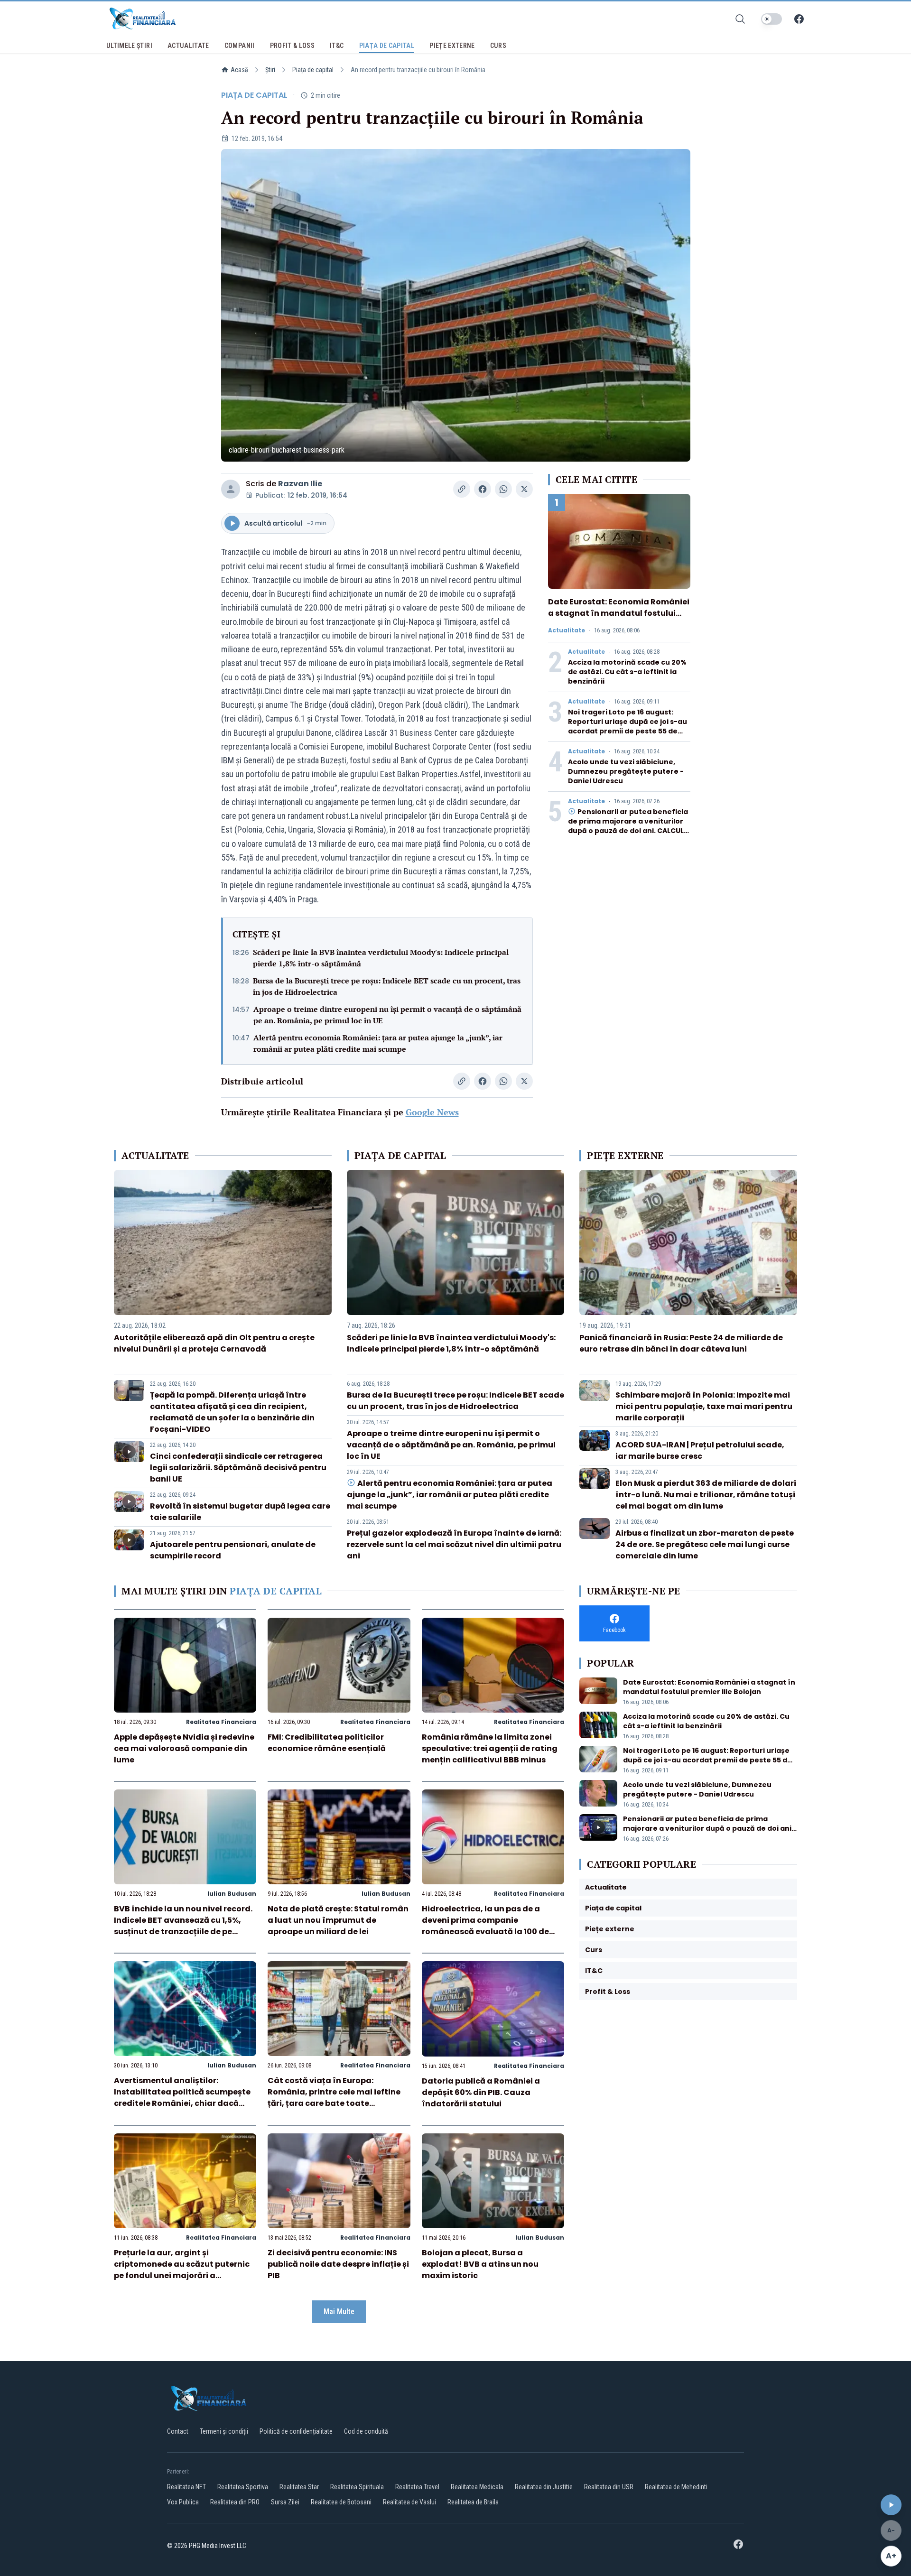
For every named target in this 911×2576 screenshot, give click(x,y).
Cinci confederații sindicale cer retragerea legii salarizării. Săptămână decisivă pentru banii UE (238, 1468)
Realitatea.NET (186, 2487)
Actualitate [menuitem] (188, 46)
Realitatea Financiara (221, 1722)
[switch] (772, 19)
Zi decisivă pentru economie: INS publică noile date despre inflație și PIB (338, 2264)
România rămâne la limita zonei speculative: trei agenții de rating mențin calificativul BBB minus (490, 1748)
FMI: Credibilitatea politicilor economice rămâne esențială (327, 1743)
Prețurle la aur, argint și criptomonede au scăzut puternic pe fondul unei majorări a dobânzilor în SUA (182, 2270)
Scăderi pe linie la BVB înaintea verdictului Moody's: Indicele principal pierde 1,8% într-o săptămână (381, 958)
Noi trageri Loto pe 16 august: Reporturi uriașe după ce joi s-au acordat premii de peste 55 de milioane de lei (627, 726)
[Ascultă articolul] (891, 2505)
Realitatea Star (299, 2487)
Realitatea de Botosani (341, 2502)
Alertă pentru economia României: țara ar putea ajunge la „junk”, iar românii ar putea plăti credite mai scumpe (378, 1043)
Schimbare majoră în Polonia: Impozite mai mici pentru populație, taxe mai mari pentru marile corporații (704, 1406)
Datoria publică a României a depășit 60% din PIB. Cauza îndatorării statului (481, 2092)
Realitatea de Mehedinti (676, 2487)
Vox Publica (183, 2502)
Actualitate (567, 630)
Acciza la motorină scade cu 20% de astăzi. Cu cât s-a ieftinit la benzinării (627, 672)
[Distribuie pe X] (524, 489)
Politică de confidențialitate (296, 2431)
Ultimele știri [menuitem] (129, 46)
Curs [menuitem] (498, 46)
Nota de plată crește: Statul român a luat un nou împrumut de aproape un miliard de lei (338, 1920)
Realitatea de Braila (473, 2502)
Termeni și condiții (224, 2431)
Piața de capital (313, 70)
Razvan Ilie (300, 484)
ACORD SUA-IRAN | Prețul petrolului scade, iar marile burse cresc (700, 1450)
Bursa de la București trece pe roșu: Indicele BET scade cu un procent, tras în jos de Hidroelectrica (387, 986)
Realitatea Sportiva (243, 2487)
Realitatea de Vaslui (409, 2502)
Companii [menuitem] (240, 46)
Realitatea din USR (609, 2487)
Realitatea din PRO (235, 2502)
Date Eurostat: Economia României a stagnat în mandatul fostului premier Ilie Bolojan (619, 613)
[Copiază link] (462, 489)
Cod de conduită (366, 2431)
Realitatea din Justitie (544, 2487)
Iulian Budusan (232, 1894)
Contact (178, 2431)
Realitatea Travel (417, 2487)
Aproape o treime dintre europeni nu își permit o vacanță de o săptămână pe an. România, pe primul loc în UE (387, 1015)
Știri (270, 70)
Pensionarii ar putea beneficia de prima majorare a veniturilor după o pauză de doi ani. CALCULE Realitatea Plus (628, 826)
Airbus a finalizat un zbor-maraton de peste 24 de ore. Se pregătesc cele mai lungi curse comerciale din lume (705, 1544)
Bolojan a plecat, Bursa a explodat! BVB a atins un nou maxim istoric (480, 2264)
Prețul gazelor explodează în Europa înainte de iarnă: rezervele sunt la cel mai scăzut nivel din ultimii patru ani (454, 1544)
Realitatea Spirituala (357, 2487)
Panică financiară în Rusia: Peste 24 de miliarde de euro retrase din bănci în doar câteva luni (681, 1343)
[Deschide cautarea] (740, 19)
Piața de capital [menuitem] (387, 46)
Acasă (239, 70)
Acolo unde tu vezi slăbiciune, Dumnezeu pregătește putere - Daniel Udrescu (626, 771)
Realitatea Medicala (477, 2487)
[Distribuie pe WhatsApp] (503, 489)
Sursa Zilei (285, 2502)
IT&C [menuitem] (337, 46)
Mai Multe (339, 2312)
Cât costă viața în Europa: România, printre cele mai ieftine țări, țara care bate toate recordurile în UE (334, 2098)
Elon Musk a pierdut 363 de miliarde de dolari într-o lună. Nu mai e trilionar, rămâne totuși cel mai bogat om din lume (706, 1495)
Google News (432, 1112)
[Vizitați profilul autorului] (231, 489)
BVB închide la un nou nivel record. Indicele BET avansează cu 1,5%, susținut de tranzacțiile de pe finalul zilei (183, 1926)
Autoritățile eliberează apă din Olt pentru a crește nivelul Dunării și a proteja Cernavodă (214, 1343)
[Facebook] (799, 19)
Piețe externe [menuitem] (452, 46)
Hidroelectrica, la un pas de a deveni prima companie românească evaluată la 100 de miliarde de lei (485, 1926)
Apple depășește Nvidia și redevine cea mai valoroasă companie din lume (184, 1748)
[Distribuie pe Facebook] (483, 489)
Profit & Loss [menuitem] (293, 46)
